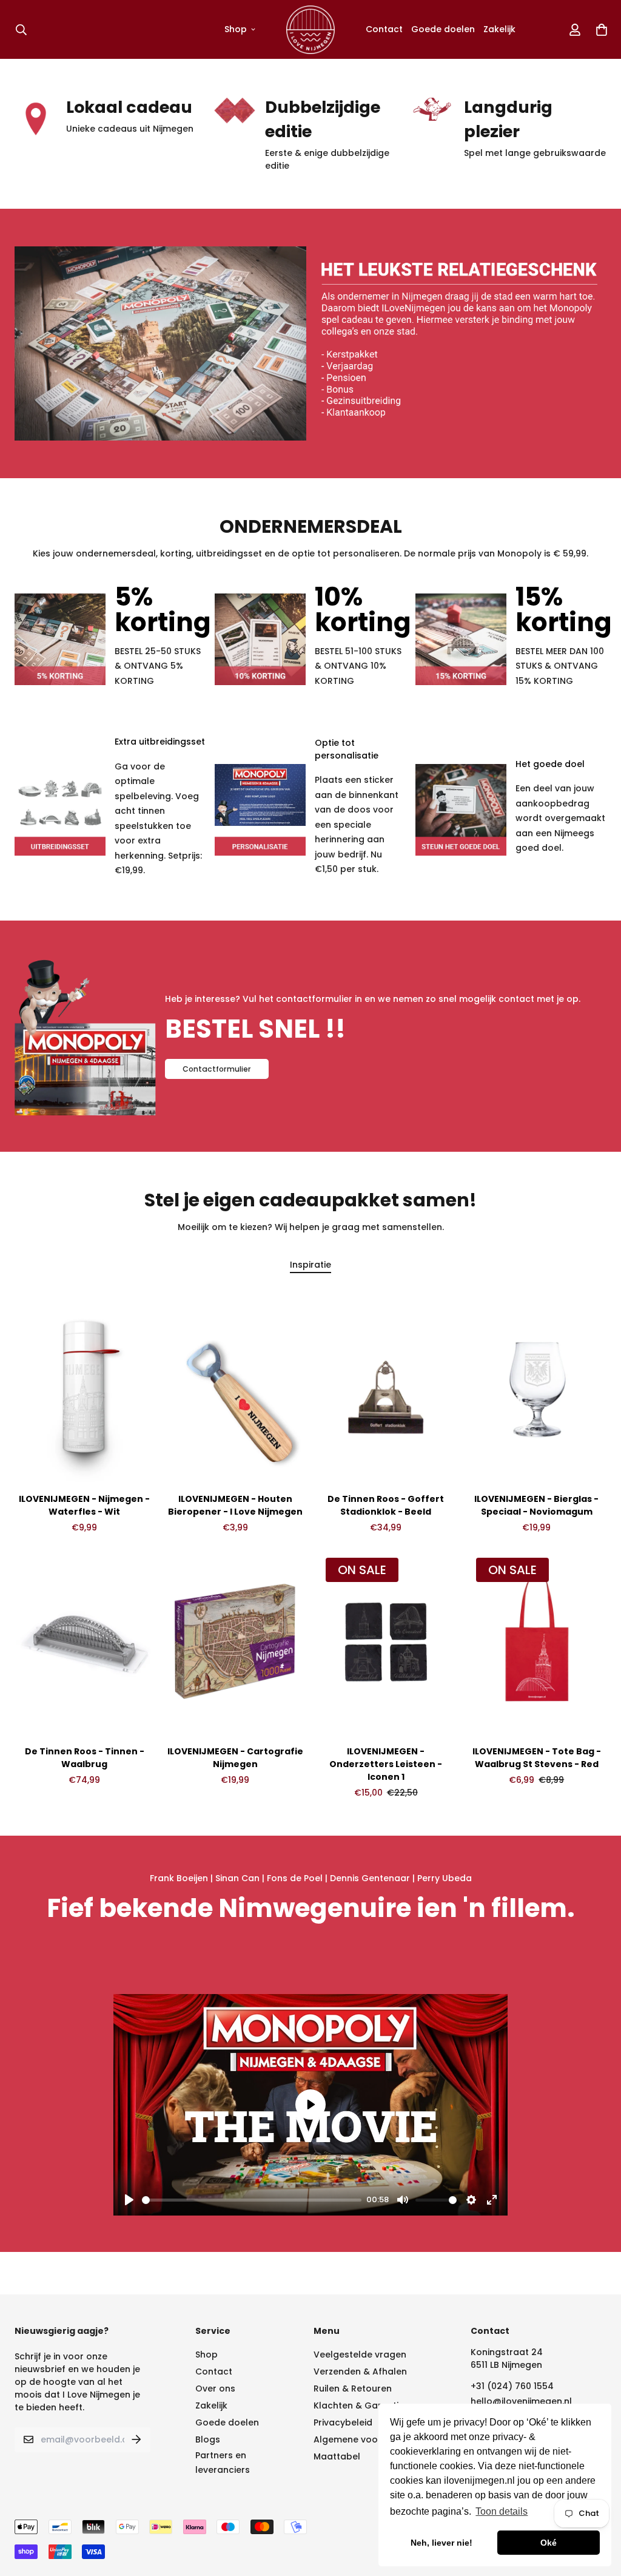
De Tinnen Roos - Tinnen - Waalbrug (85, 1758)
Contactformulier (217, 1069)
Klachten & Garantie (359, 2405)
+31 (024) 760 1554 (512, 2386)
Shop (236, 29)
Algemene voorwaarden (368, 2439)
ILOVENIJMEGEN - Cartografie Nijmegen (235, 1758)
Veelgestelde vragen (360, 2355)
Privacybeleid (343, 2422)
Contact (384, 29)
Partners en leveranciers (223, 2463)
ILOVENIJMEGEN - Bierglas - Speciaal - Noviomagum (536, 1505)
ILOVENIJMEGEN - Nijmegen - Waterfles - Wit (84, 1505)
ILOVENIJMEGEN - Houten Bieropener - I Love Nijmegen (235, 1505)
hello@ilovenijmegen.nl (521, 2401)
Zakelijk (499, 29)
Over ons (215, 2388)
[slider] (252, 2200)
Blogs (208, 2439)
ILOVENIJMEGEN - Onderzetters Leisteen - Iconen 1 (386, 1764)
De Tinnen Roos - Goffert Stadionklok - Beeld (386, 1505)
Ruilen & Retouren (353, 2388)
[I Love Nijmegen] (310, 29)
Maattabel (337, 2456)
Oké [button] (549, 2543)
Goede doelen (443, 29)
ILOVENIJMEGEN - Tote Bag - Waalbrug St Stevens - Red (537, 1758)
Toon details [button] (502, 2511)
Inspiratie (310, 1265)
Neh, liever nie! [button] (441, 2543)
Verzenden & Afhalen (360, 2371)
